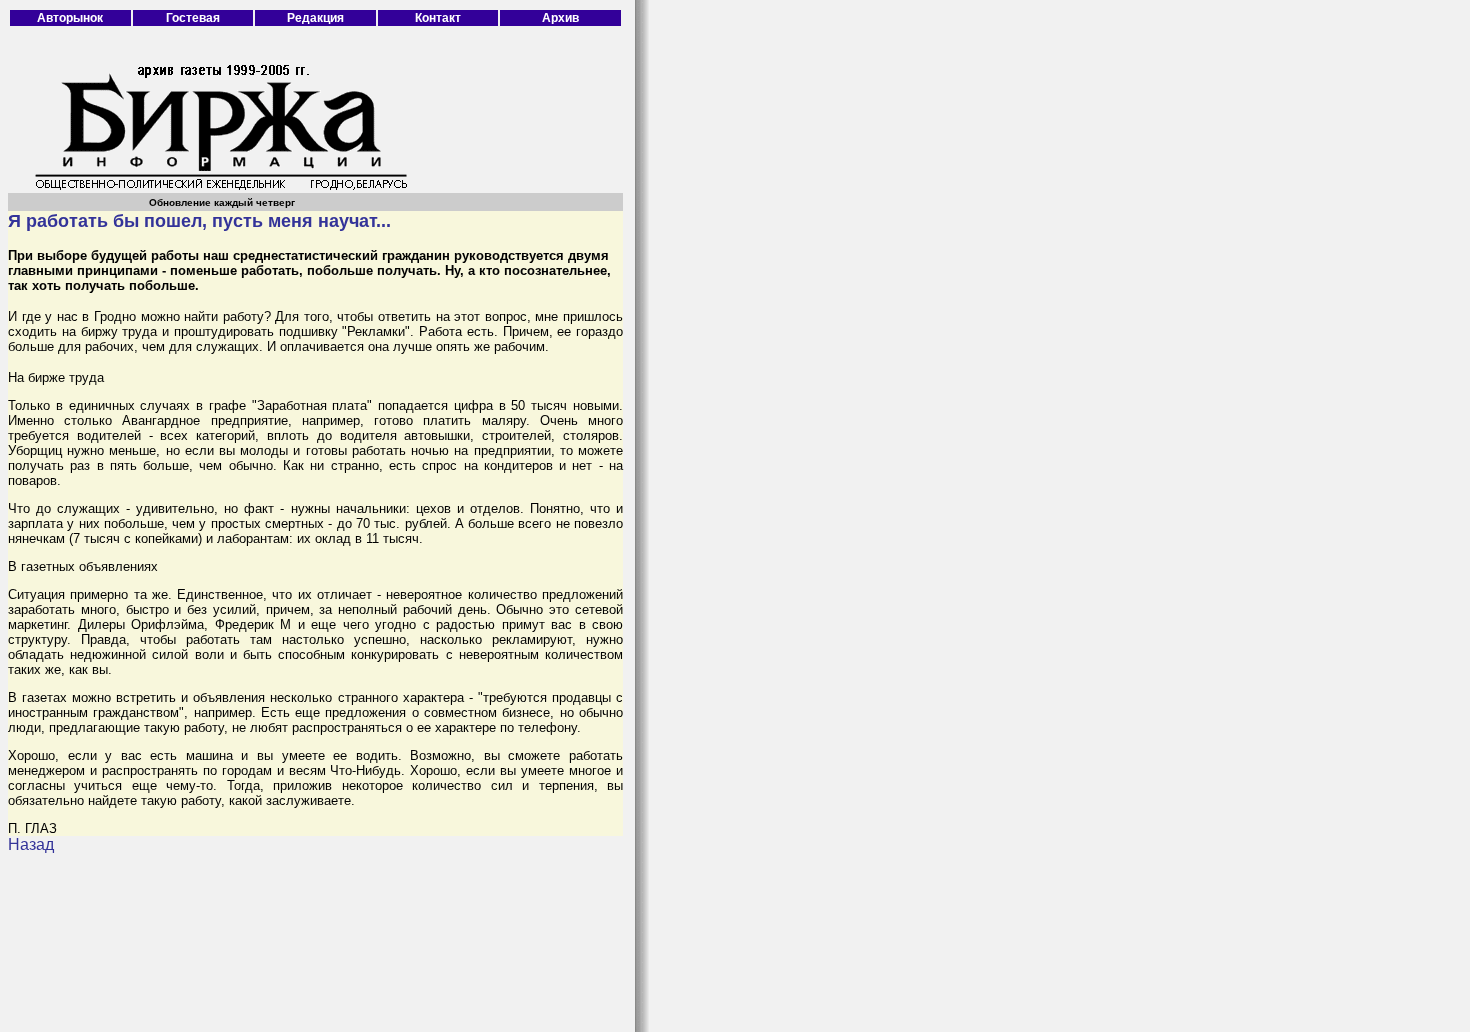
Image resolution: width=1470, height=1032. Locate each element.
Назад (31, 844)
